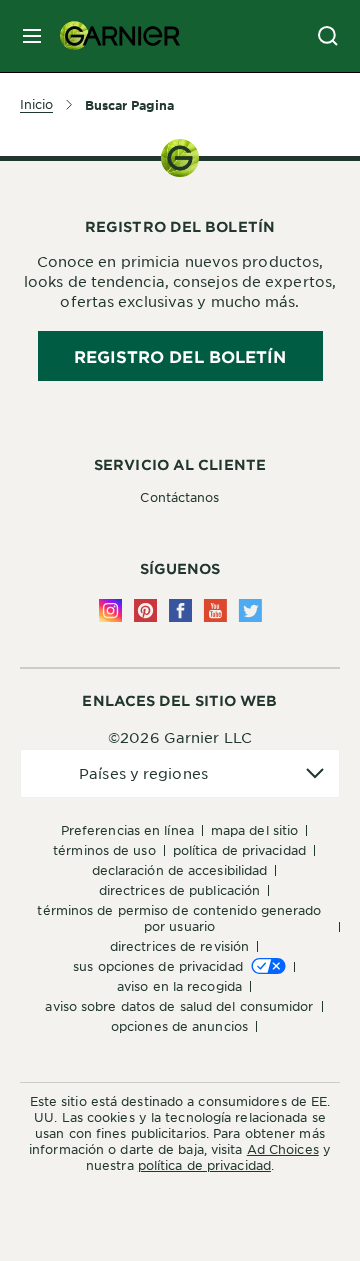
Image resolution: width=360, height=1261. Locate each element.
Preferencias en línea (127, 830)
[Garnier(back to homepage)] (112, 36)
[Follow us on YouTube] (215, 610)
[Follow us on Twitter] (250, 610)
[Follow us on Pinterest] (145, 610)
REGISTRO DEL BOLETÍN (180, 356)
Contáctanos (179, 497)
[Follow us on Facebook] (180, 610)
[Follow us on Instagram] (110, 610)
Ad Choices (283, 1149)
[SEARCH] (328, 36)
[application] (180, 773)
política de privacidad (204, 1165)
